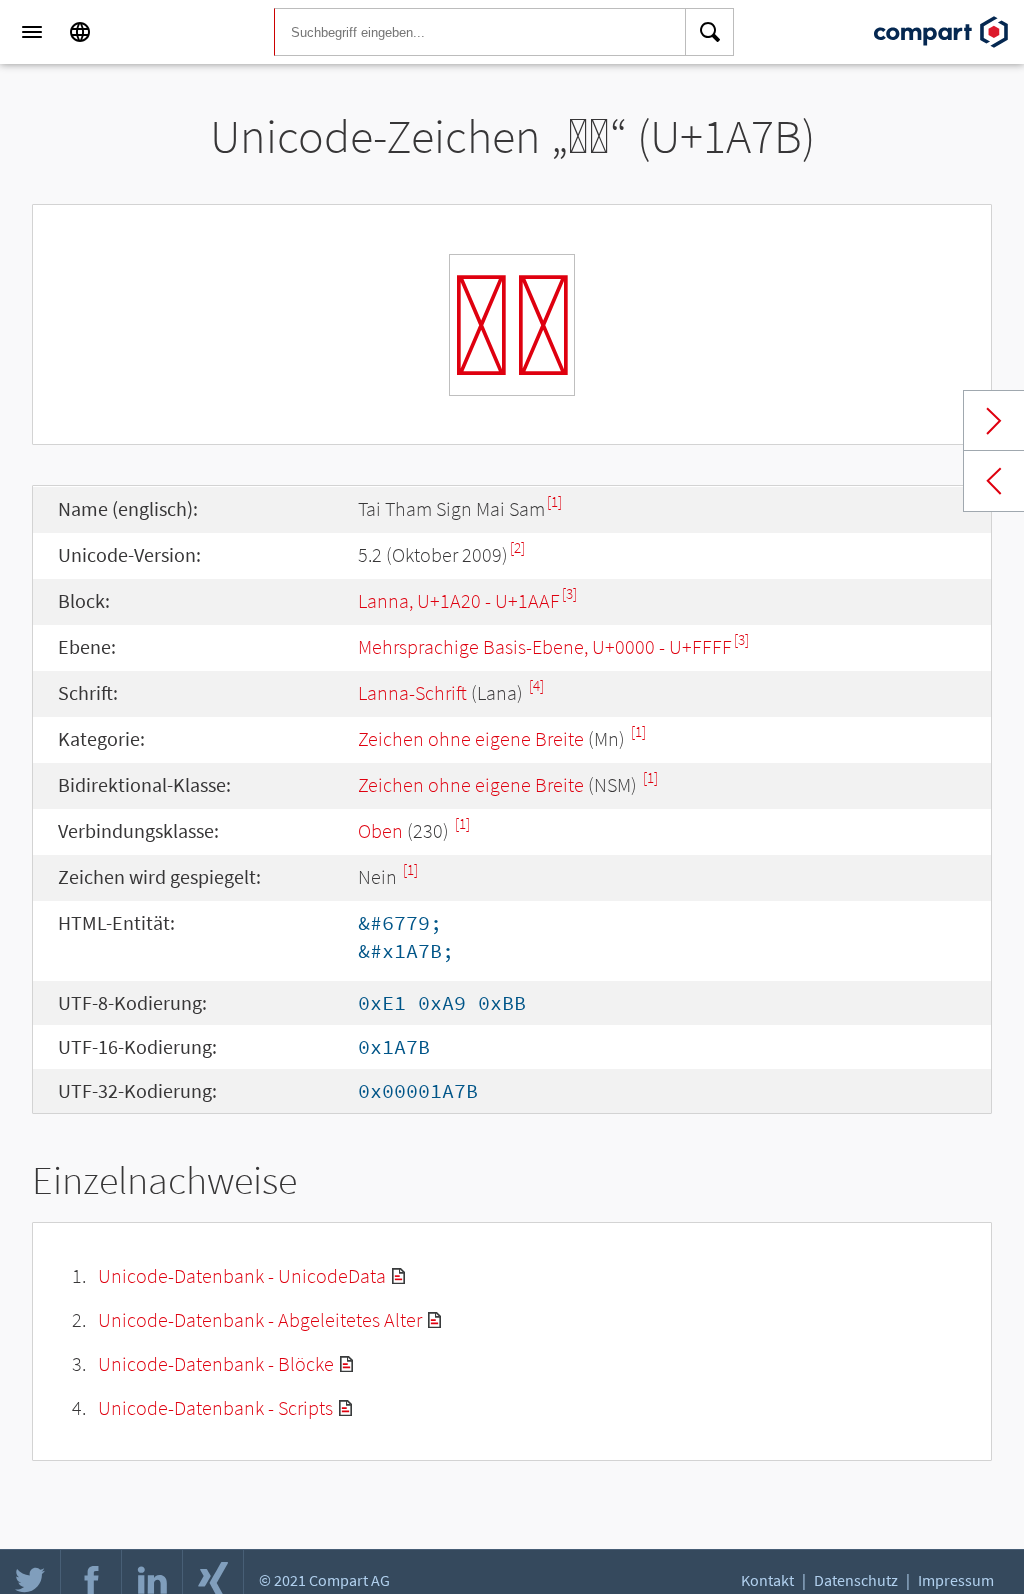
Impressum (956, 1580)
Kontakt (767, 1580)
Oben (380, 830)
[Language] (80, 32)
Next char (994, 421)
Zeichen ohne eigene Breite (471, 738)
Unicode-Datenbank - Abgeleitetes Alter (260, 1319)
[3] (569, 593)
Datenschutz (856, 1580)
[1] (554, 501)
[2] (517, 547)
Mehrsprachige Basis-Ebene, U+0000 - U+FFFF (545, 646)
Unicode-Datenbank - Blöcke (216, 1363)
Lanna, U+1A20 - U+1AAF (459, 600)
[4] (536, 685)
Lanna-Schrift (412, 692)
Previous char (994, 481)
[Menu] (32, 32)
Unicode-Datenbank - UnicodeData (242, 1275)
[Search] (710, 32)
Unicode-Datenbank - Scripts (215, 1407)
